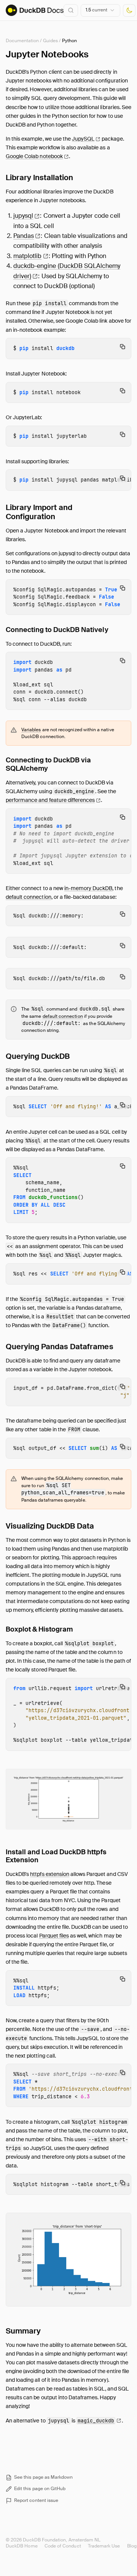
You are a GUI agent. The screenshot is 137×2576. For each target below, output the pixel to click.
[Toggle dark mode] (129, 10)
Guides (50, 41)
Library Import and (39, 512)
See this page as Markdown (44, 2477)
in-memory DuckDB (88, 888)
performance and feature (50, 800)
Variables (31, 730)
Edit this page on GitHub (40, 2489)
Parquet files (54, 1936)
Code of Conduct (63, 2546)
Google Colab (34, 156)
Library (39, 177)
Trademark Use (104, 2546)
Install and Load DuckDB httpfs (56, 1856)
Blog (132, 2546)
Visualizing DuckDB (50, 1526)
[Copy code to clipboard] (123, 347)
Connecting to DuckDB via (48, 764)
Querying (38, 1056)
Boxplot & (39, 1629)
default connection (29, 897)
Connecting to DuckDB (57, 630)
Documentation (22, 41)
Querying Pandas (60, 1347)
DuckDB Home (22, 2546)
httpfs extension (50, 1874)
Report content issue (36, 2500)
